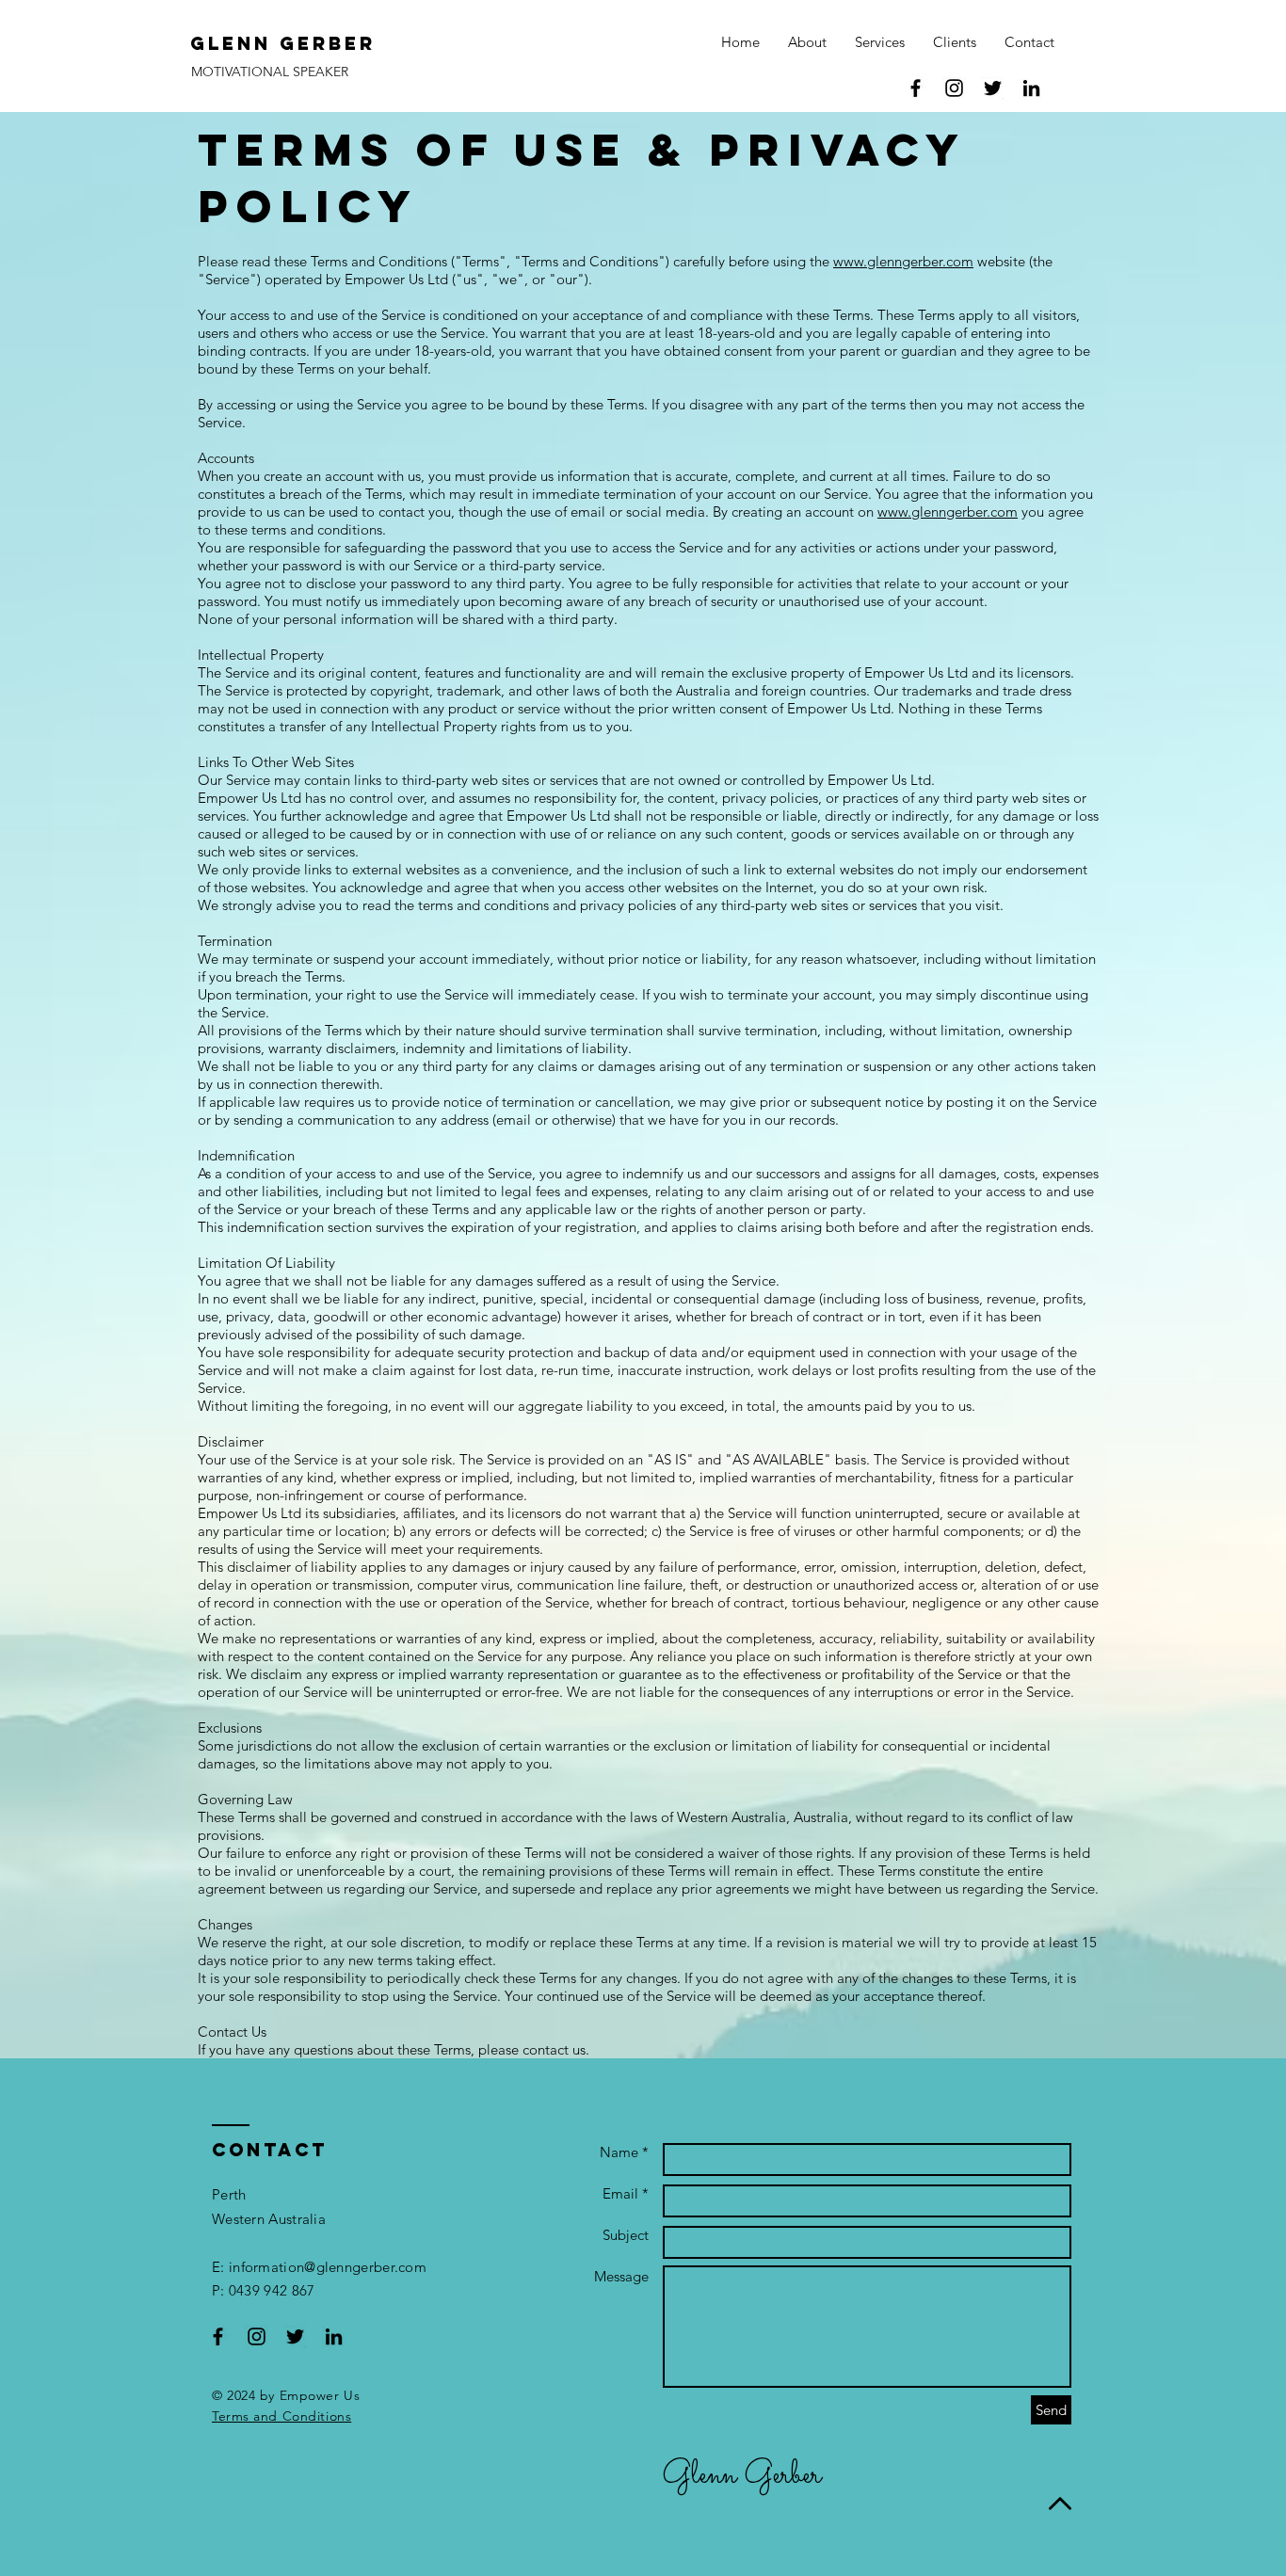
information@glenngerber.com (328, 2267)
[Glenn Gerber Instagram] (954, 88)
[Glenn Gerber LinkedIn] (334, 2336)
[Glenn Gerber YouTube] (1031, 88)
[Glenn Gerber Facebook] (916, 88)
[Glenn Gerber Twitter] (993, 88)
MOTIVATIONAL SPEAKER (270, 72)
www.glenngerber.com (903, 261)
